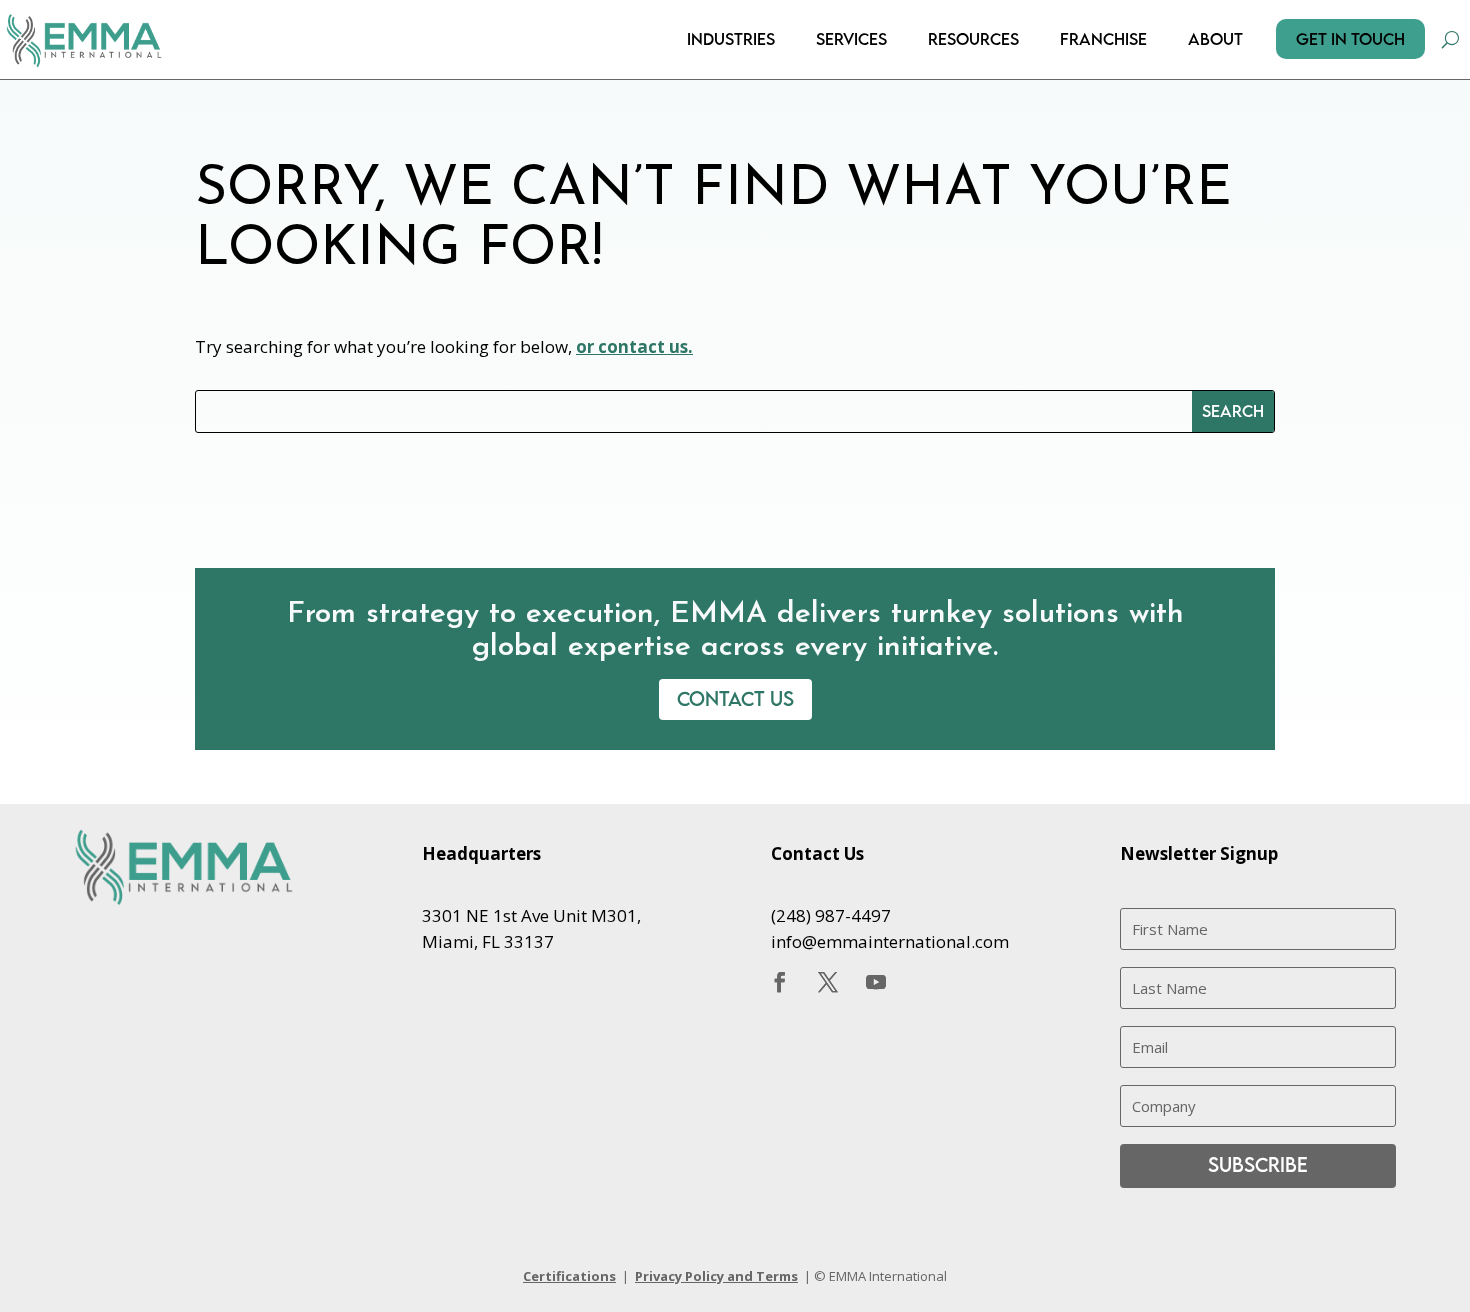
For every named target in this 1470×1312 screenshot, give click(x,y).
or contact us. (634, 346)
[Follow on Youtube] (876, 982)
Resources (973, 39)
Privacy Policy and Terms (716, 1276)
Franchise (1103, 39)
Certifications (569, 1276)
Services (851, 39)
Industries (731, 39)
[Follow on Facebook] (780, 982)
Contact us (735, 698)
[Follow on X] (828, 982)
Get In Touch (1350, 39)
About (1215, 39)
